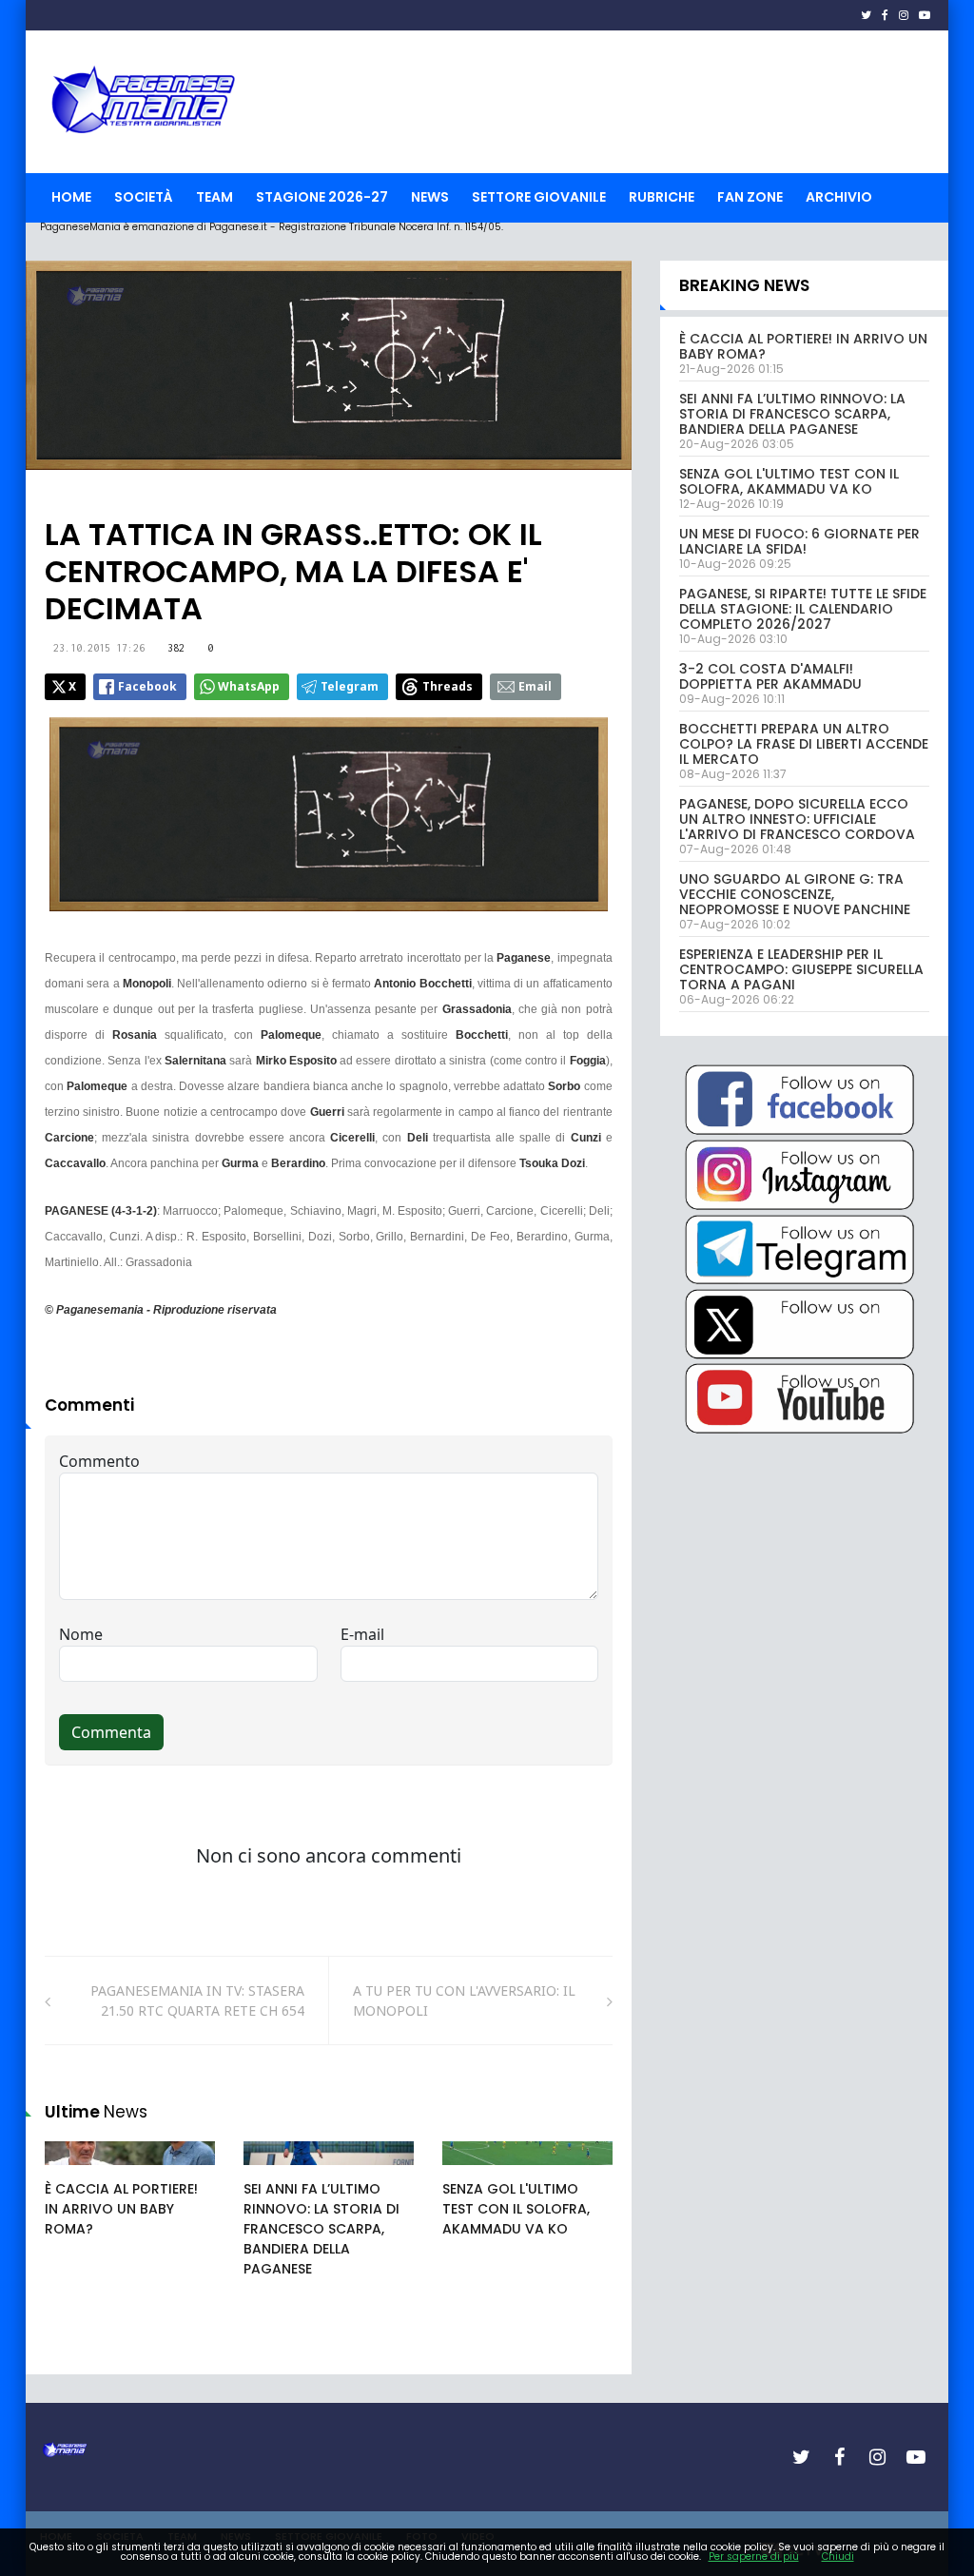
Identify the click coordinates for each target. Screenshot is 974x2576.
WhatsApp (249, 686)
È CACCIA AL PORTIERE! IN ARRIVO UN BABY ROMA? (121, 2209)
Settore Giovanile (539, 197)
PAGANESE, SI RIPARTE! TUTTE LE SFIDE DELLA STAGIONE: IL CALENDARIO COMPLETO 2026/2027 (803, 609)
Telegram (350, 686)
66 (273, 2172)
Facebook (147, 686)
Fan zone (750, 197)
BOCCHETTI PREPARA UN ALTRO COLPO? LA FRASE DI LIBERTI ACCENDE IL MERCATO (804, 744)
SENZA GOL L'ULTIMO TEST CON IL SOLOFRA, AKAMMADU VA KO (516, 2209)
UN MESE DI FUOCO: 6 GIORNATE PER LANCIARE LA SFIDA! (799, 541)
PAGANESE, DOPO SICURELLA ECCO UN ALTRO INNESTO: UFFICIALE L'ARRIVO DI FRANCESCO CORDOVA (797, 819)
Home (71, 197)
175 (77, 2172)
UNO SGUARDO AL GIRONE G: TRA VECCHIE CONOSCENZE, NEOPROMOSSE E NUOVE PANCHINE (795, 894)
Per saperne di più (754, 2556)
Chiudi (838, 2556)
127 (475, 2172)
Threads (448, 686)
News (430, 197)
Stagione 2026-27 (322, 197)
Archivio (839, 197)
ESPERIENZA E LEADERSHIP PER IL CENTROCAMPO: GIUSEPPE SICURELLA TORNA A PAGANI (801, 969)
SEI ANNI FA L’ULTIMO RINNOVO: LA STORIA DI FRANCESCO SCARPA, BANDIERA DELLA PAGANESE (321, 2229)
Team (214, 197)
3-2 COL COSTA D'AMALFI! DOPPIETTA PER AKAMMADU (770, 676)
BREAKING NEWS (744, 285)
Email (535, 686)
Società (144, 197)
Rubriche (662, 197)
